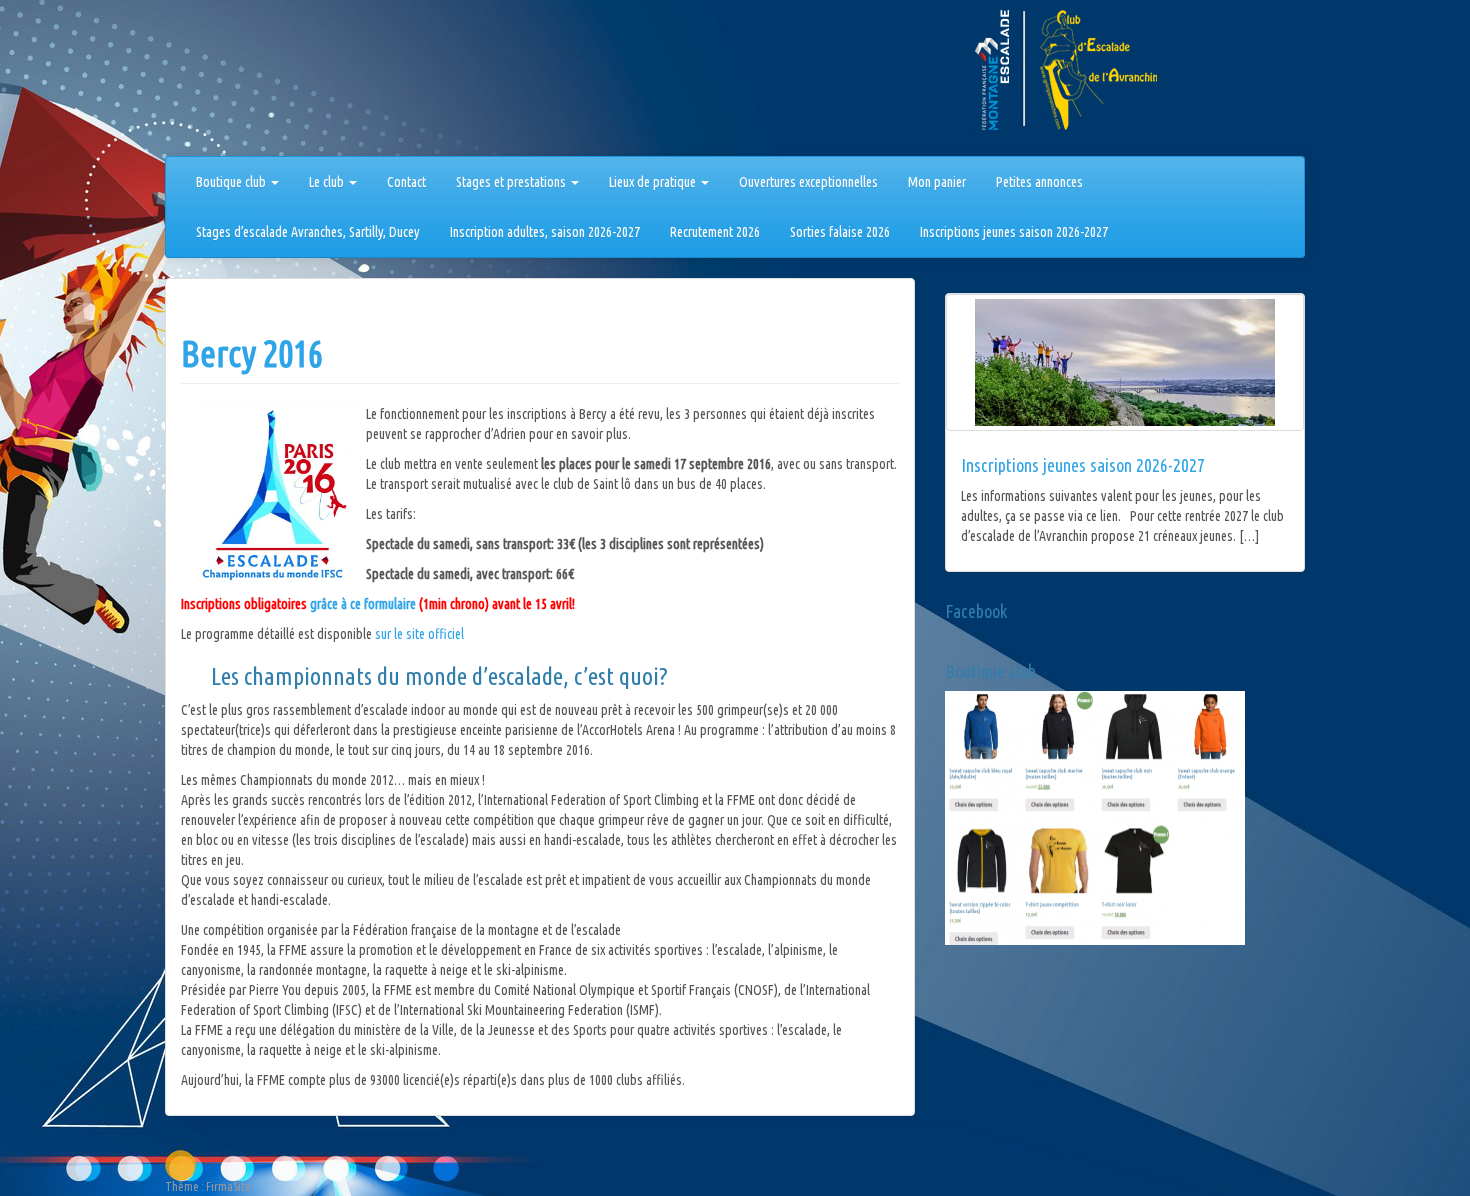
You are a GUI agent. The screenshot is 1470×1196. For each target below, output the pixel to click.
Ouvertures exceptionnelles (808, 182)
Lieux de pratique (654, 182)
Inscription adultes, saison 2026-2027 (545, 232)
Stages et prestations (512, 182)
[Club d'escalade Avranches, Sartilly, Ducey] (240, 82)
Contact (406, 182)
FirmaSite (228, 1186)
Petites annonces (1039, 182)
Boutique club (232, 182)
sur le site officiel (419, 634)
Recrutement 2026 (715, 232)
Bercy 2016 (252, 353)
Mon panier (937, 182)
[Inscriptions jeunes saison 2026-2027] (1125, 362)
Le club (328, 182)
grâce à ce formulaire (363, 604)
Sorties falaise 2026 (840, 232)
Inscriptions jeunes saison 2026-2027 (1014, 232)
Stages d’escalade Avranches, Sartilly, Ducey (308, 232)
